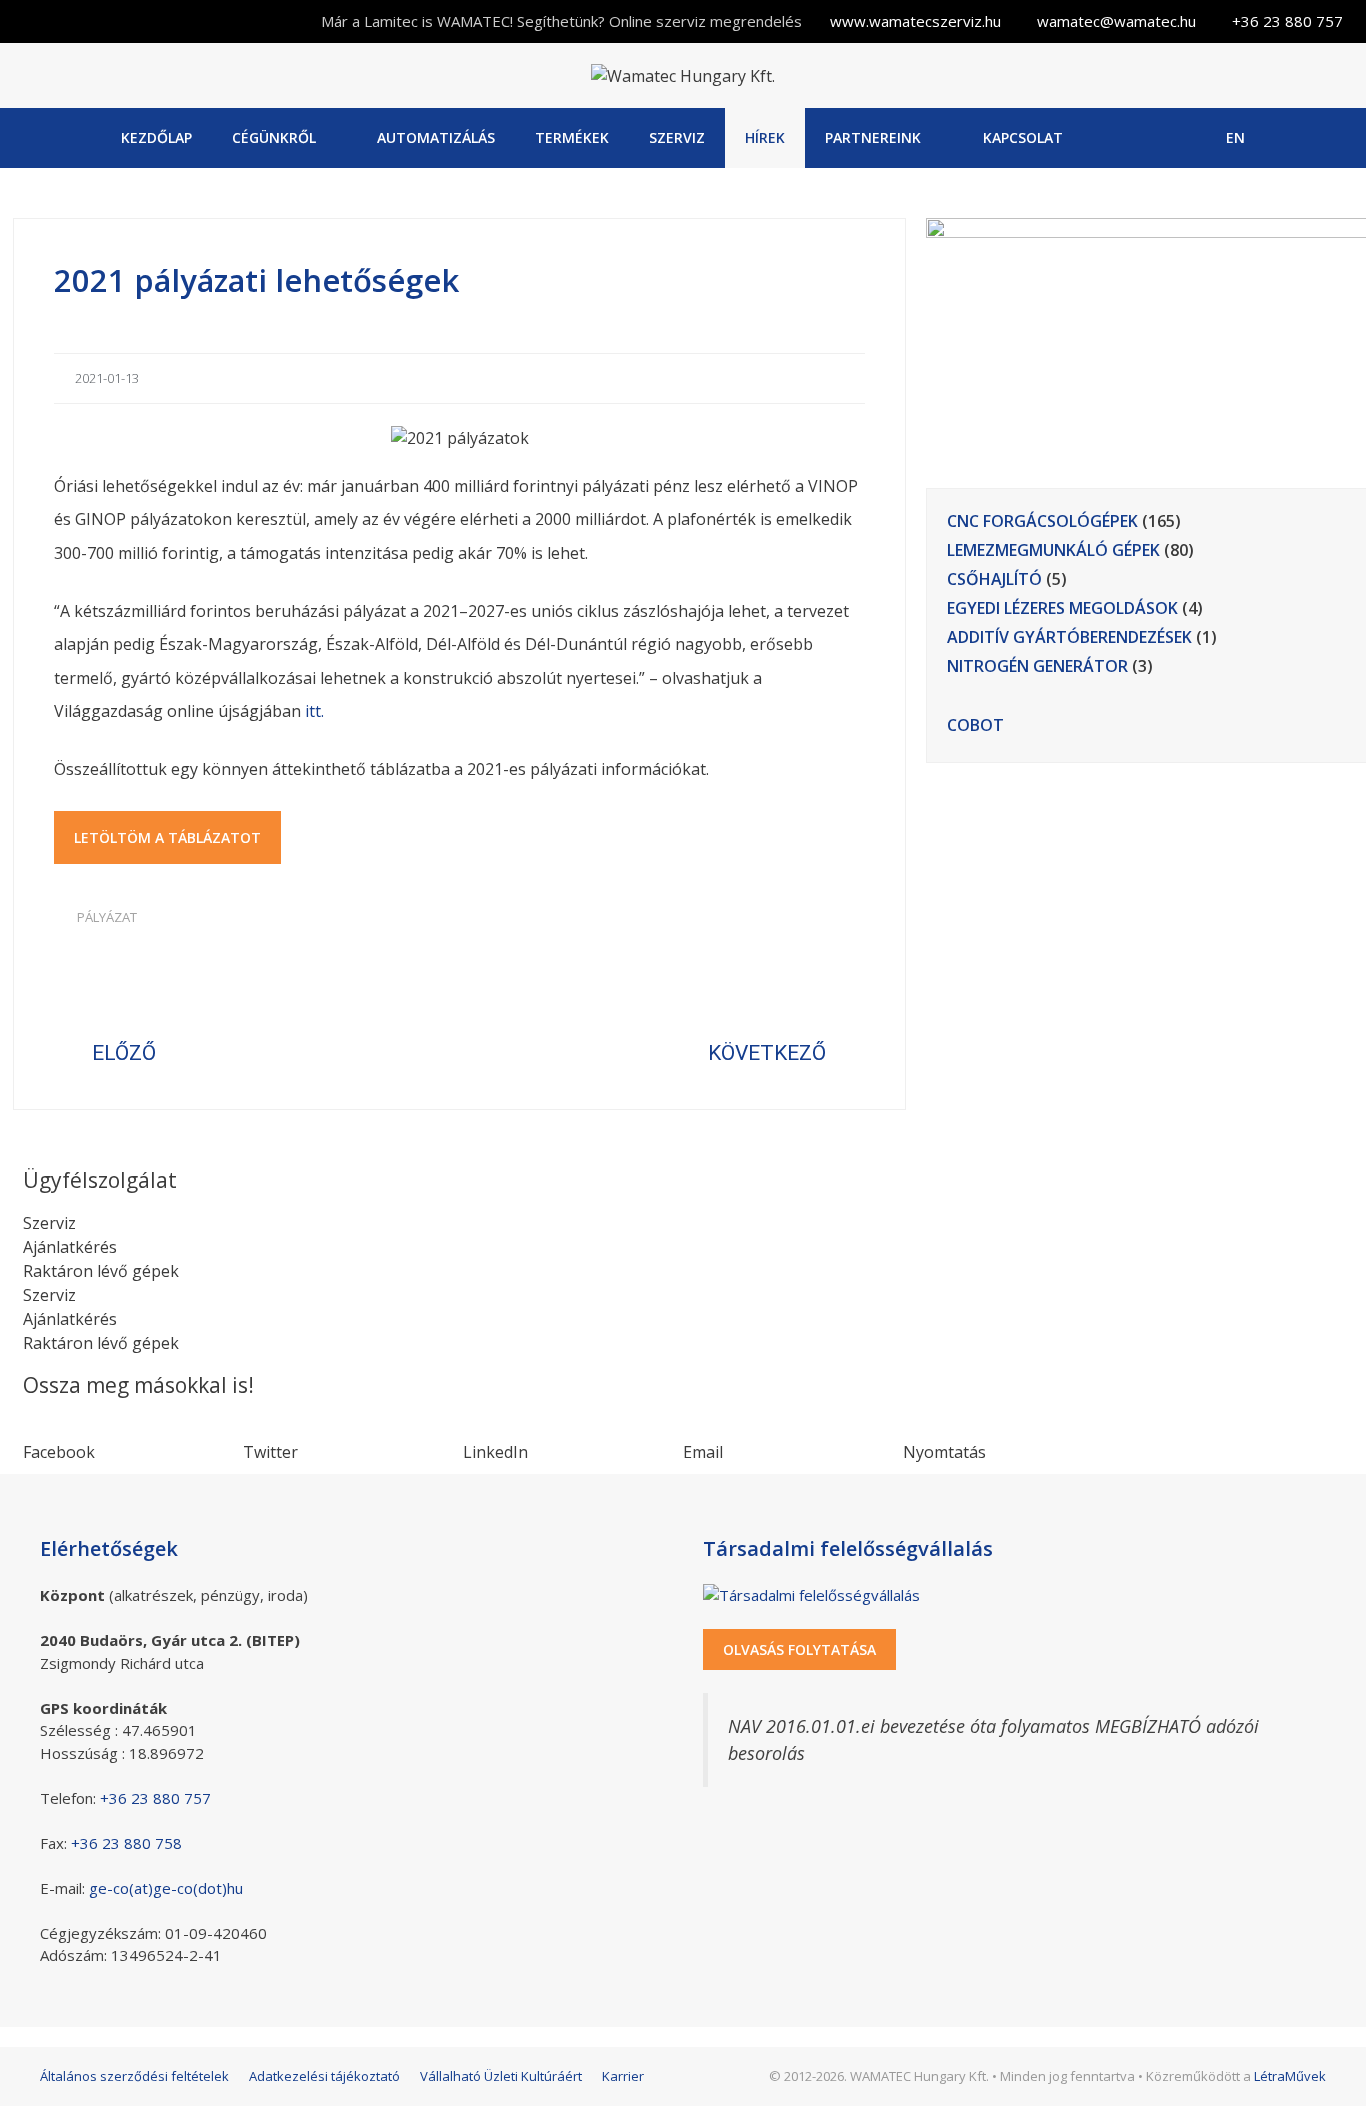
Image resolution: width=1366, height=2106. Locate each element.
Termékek (572, 137)
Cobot (975, 725)
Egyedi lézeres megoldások (1062, 608)
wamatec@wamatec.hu (1116, 21)
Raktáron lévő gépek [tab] (101, 1271)
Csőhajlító (994, 579)
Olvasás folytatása (799, 1649)
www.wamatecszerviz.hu (915, 21)
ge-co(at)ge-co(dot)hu (166, 1888)
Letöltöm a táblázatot (167, 837)
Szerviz (677, 137)
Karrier (623, 2076)
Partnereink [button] (873, 137)
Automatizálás (436, 137)
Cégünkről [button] (274, 137)
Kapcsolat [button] (1023, 137)
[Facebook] (1129, 138)
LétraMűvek (1290, 2076)
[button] (133, 1440)
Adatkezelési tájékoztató (324, 2076)
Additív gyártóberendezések (1069, 637)
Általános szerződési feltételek (134, 2076)
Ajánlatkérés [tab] (70, 1247)
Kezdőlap (156, 137)
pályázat (107, 917)
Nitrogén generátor (1037, 666)
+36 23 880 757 (1287, 21)
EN (1235, 137)
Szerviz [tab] (49, 1223)
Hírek (765, 137)
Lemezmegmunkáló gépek (1053, 550)
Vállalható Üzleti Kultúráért (501, 2076)
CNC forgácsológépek (1042, 521)
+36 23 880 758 (126, 1843)
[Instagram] (1180, 138)
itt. (314, 711)
